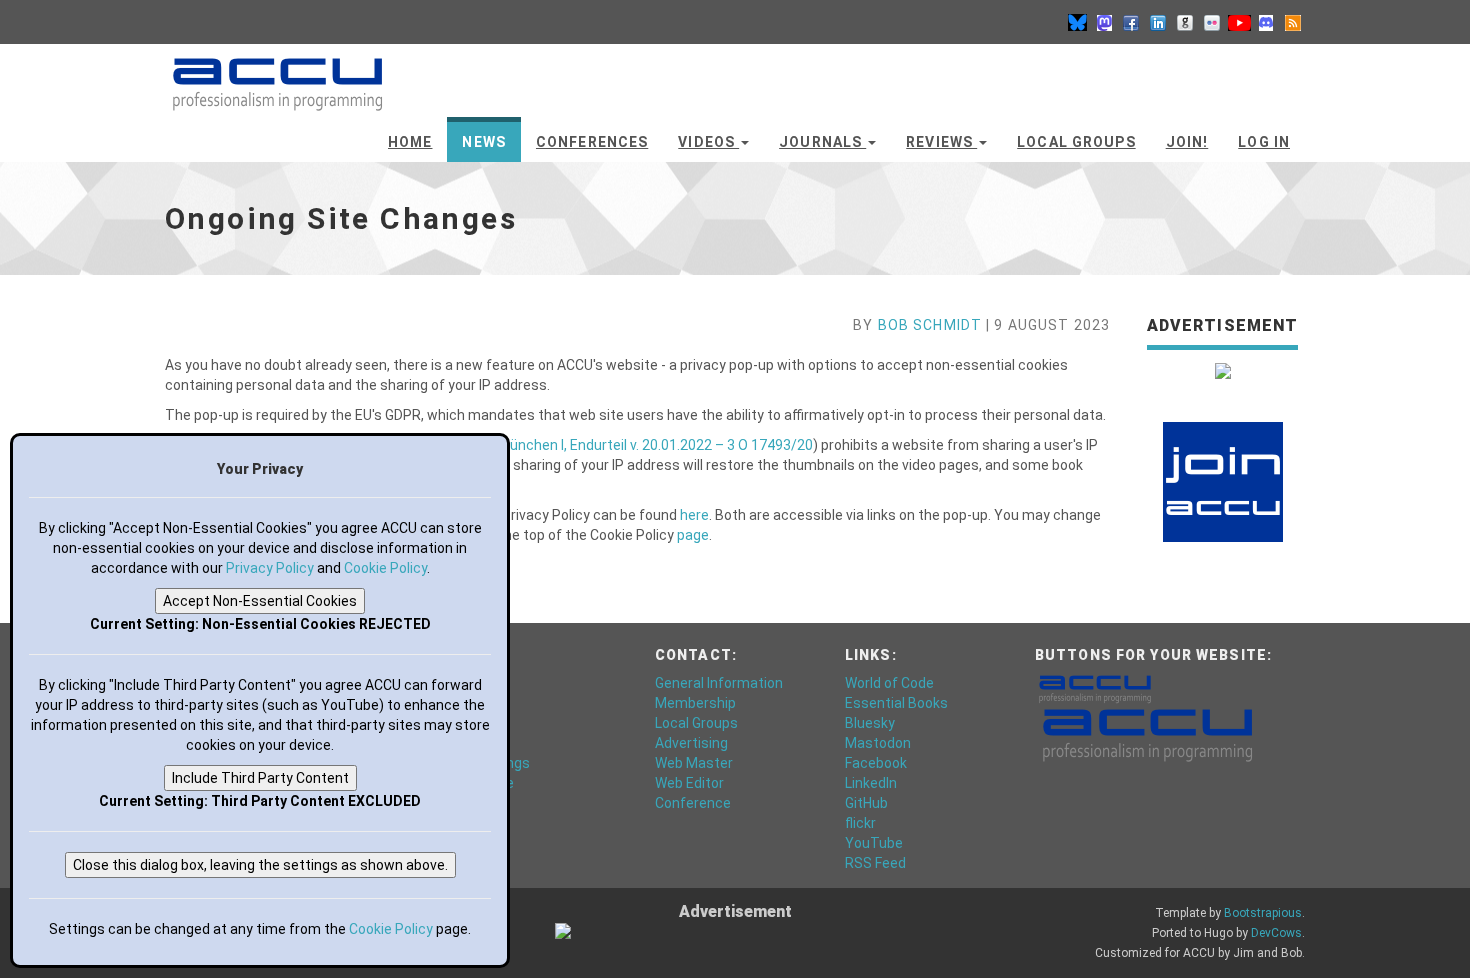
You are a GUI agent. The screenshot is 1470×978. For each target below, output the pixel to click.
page (693, 535)
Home (410, 142)
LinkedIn (871, 783)
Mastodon (878, 743)
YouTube (874, 843)
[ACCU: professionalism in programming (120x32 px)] (1095, 688)
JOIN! (1187, 142)
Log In (1264, 142)
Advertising (691, 743)
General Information (719, 683)
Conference (693, 803)
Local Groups (1076, 142)
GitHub (866, 803)
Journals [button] (822, 142)
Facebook (876, 763)
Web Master (694, 763)
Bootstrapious (1263, 913)
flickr (860, 823)
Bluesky (870, 723)
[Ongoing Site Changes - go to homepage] (277, 75)
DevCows (1276, 933)
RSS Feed (875, 863)
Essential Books (896, 703)
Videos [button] (708, 142)
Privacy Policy (270, 568)
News (483, 142)
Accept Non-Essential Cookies (260, 601)
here (694, 515)
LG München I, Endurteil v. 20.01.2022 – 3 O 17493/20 (646, 445)
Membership (695, 703)
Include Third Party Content (260, 778)
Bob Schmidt (930, 325)
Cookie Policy (385, 568)
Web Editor (689, 783)
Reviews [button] (941, 142)
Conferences (592, 142)
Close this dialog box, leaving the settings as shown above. (260, 865)
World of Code (889, 683)
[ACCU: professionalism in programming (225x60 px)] (1147, 734)
